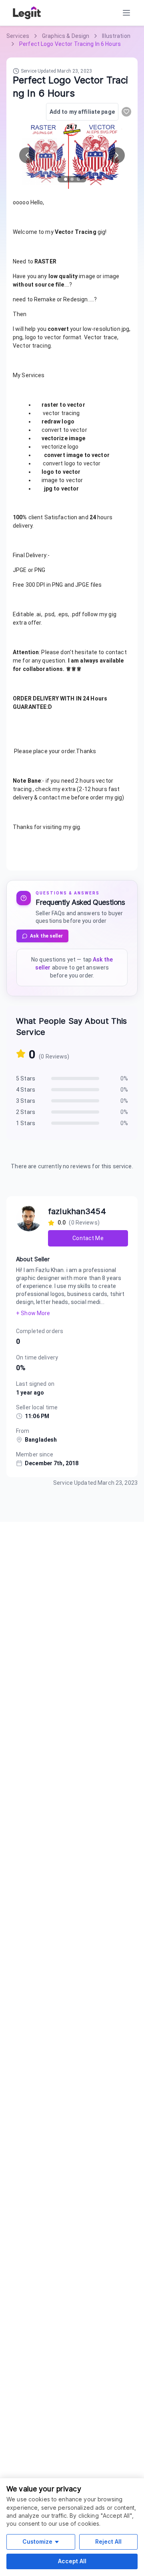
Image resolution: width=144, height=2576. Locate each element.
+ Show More (33, 1313)
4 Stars (26, 1090)
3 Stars (26, 1101)
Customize (37, 2541)
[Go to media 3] (78, 179)
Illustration (116, 36)
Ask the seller (46, 936)
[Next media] (117, 155)
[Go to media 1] (66, 179)
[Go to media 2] (72, 179)
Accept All (72, 2561)
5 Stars (26, 1078)
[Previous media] (27, 155)
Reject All (108, 2541)
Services (18, 36)
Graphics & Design (66, 36)
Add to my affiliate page (82, 112)
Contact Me (88, 1238)
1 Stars (26, 1123)
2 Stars (26, 1112)
